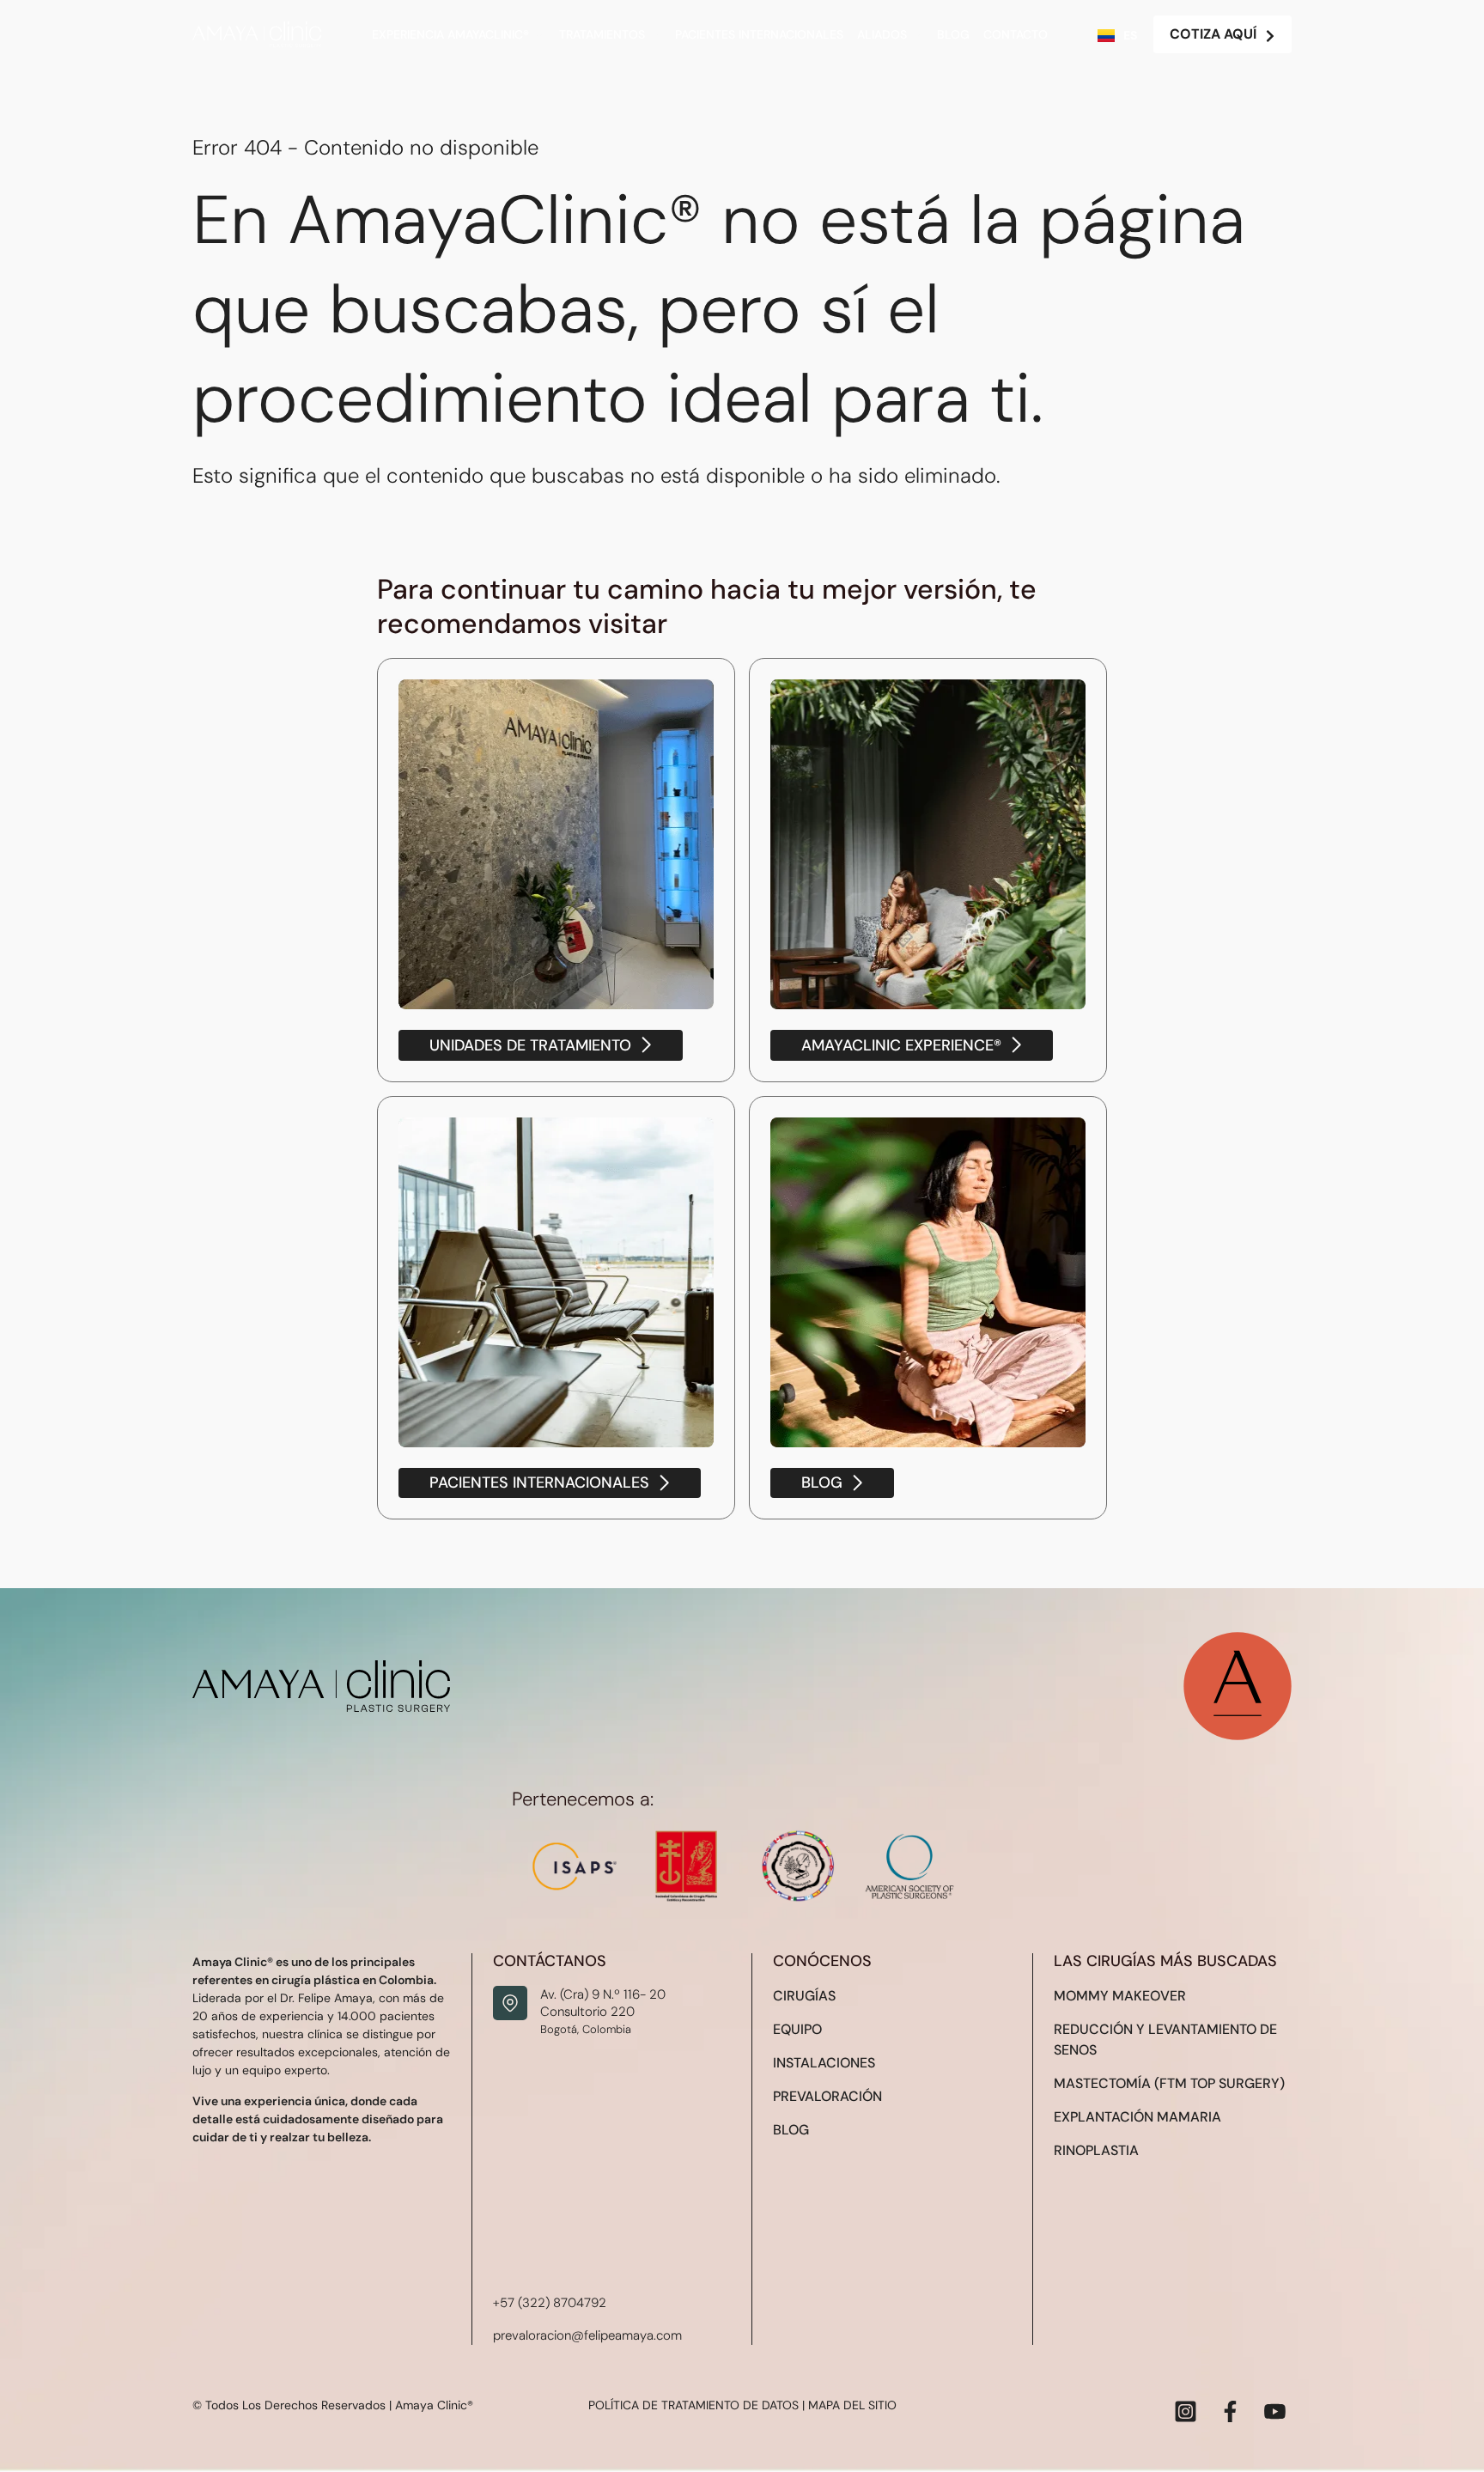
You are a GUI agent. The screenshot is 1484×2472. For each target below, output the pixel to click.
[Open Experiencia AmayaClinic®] (539, 35)
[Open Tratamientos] (655, 35)
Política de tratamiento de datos (693, 2405)
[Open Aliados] (917, 35)
